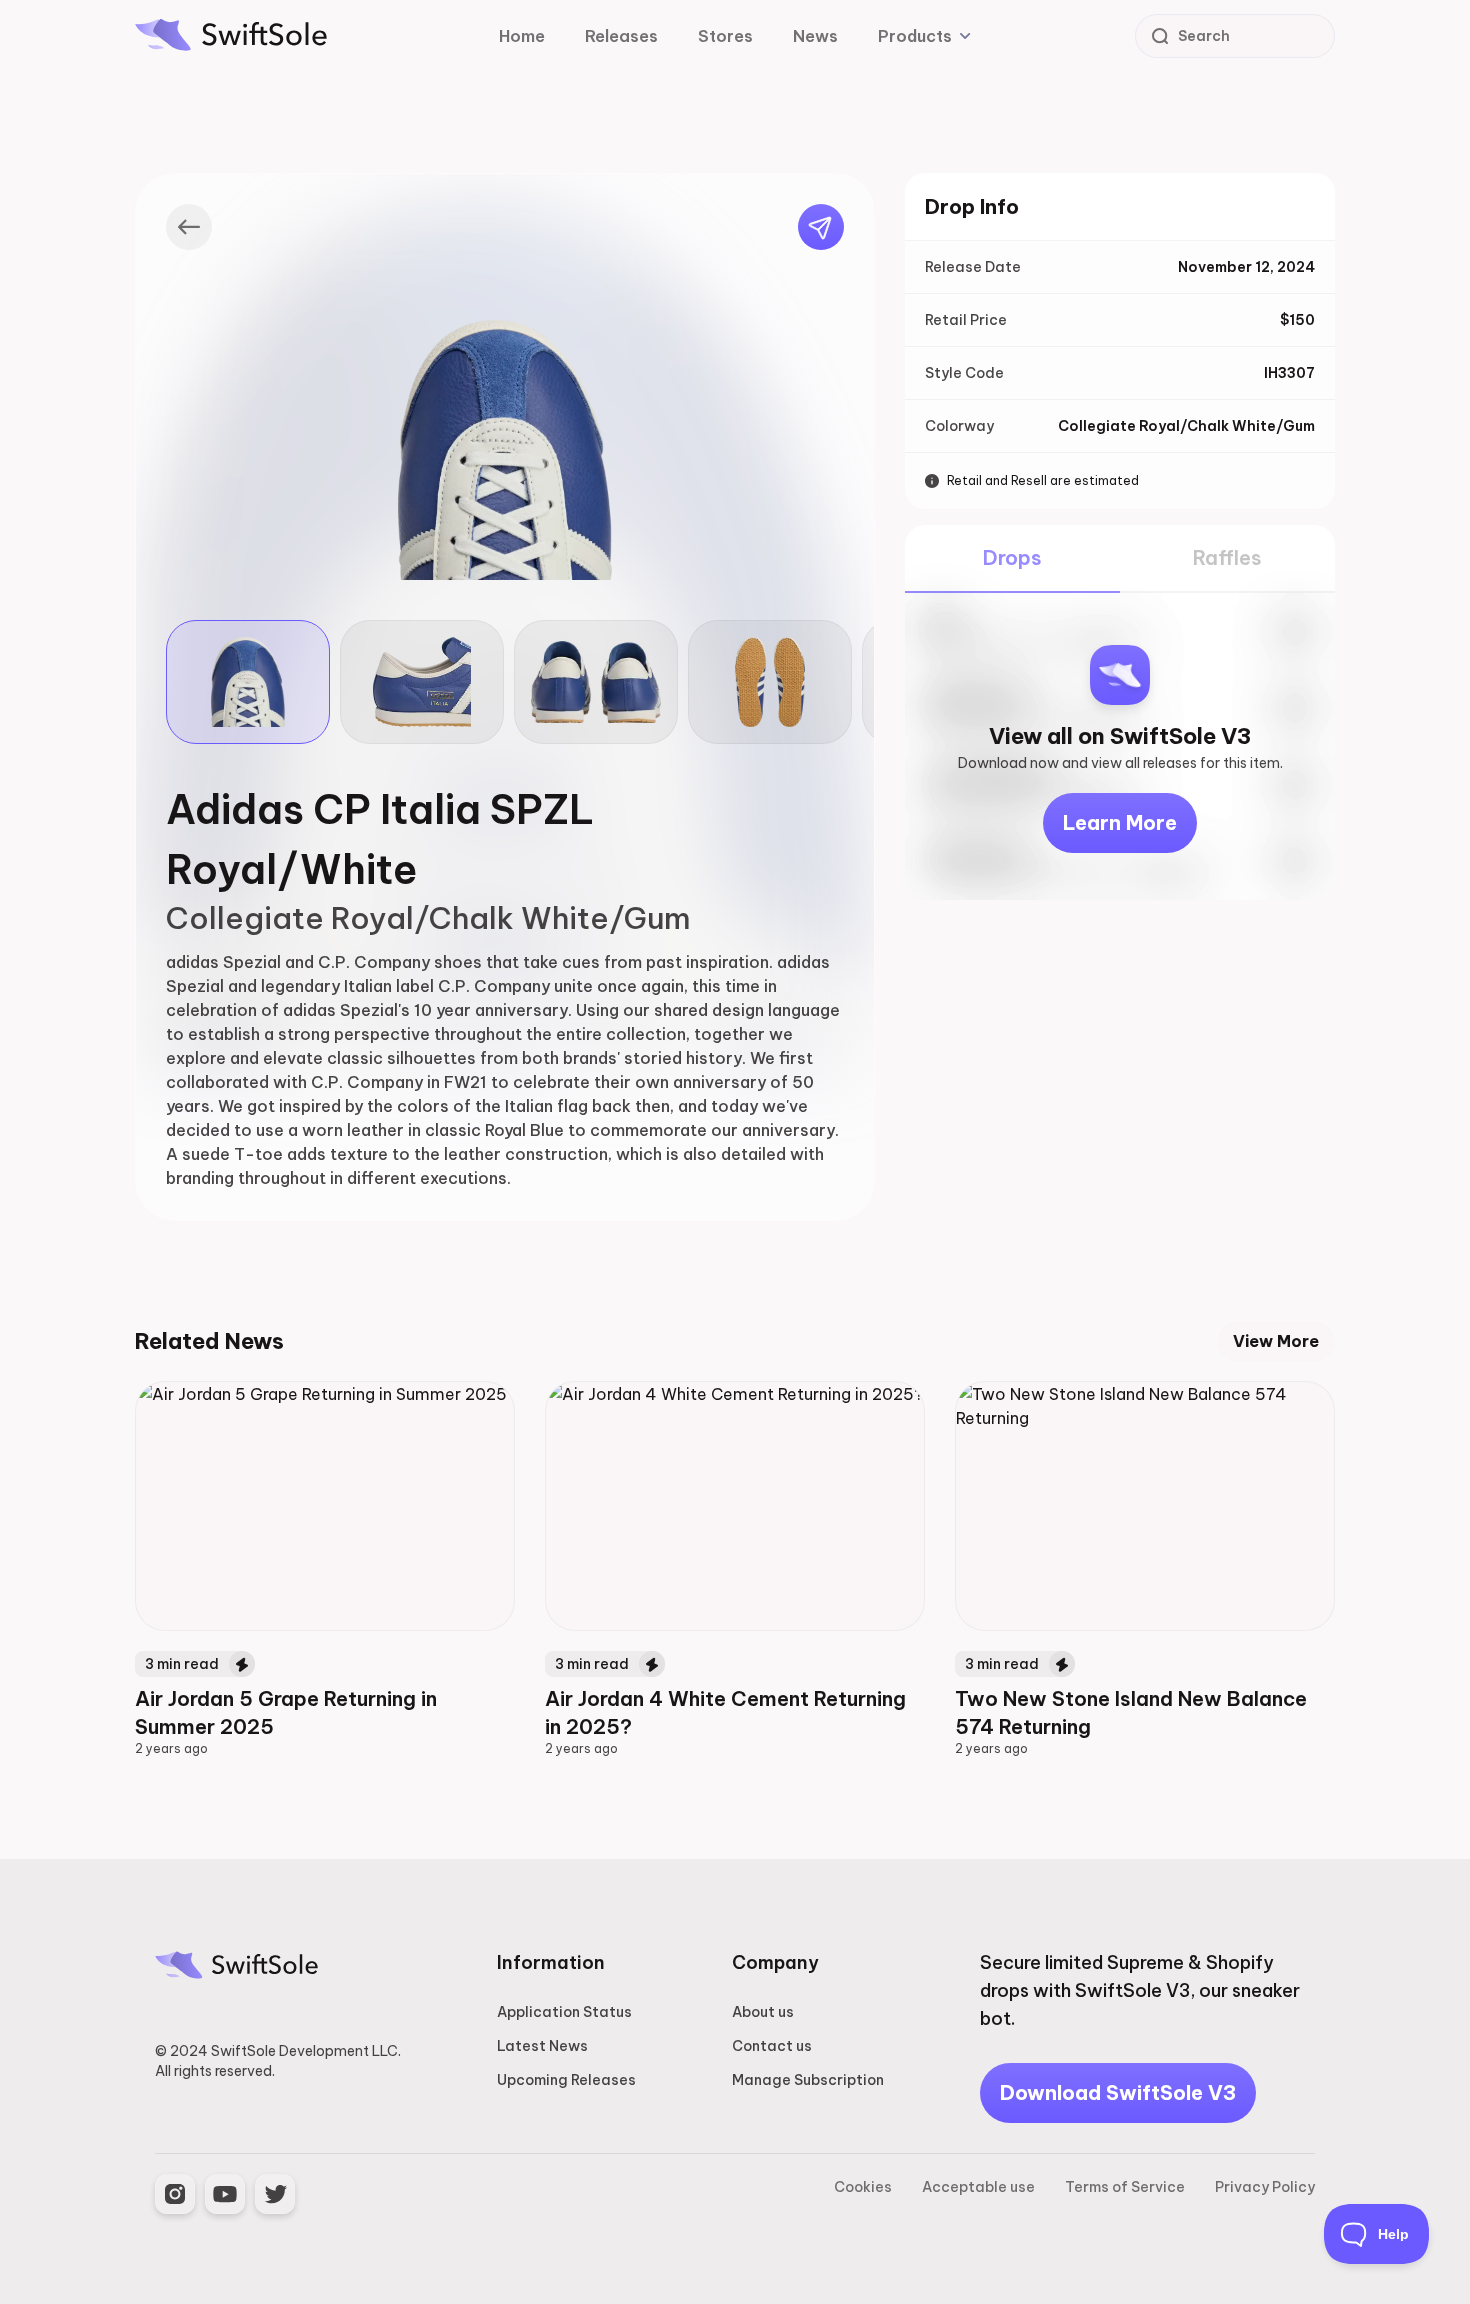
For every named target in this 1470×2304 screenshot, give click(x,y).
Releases (621, 36)
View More (1276, 1341)
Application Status (564, 2012)
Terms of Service (1125, 2187)
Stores (725, 36)
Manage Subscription (808, 2080)
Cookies (863, 2187)
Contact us (772, 2046)
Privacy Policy (1265, 2187)
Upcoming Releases (566, 2080)
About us (763, 2012)
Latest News (542, 2046)
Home (522, 36)
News (815, 36)
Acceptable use (978, 2187)
